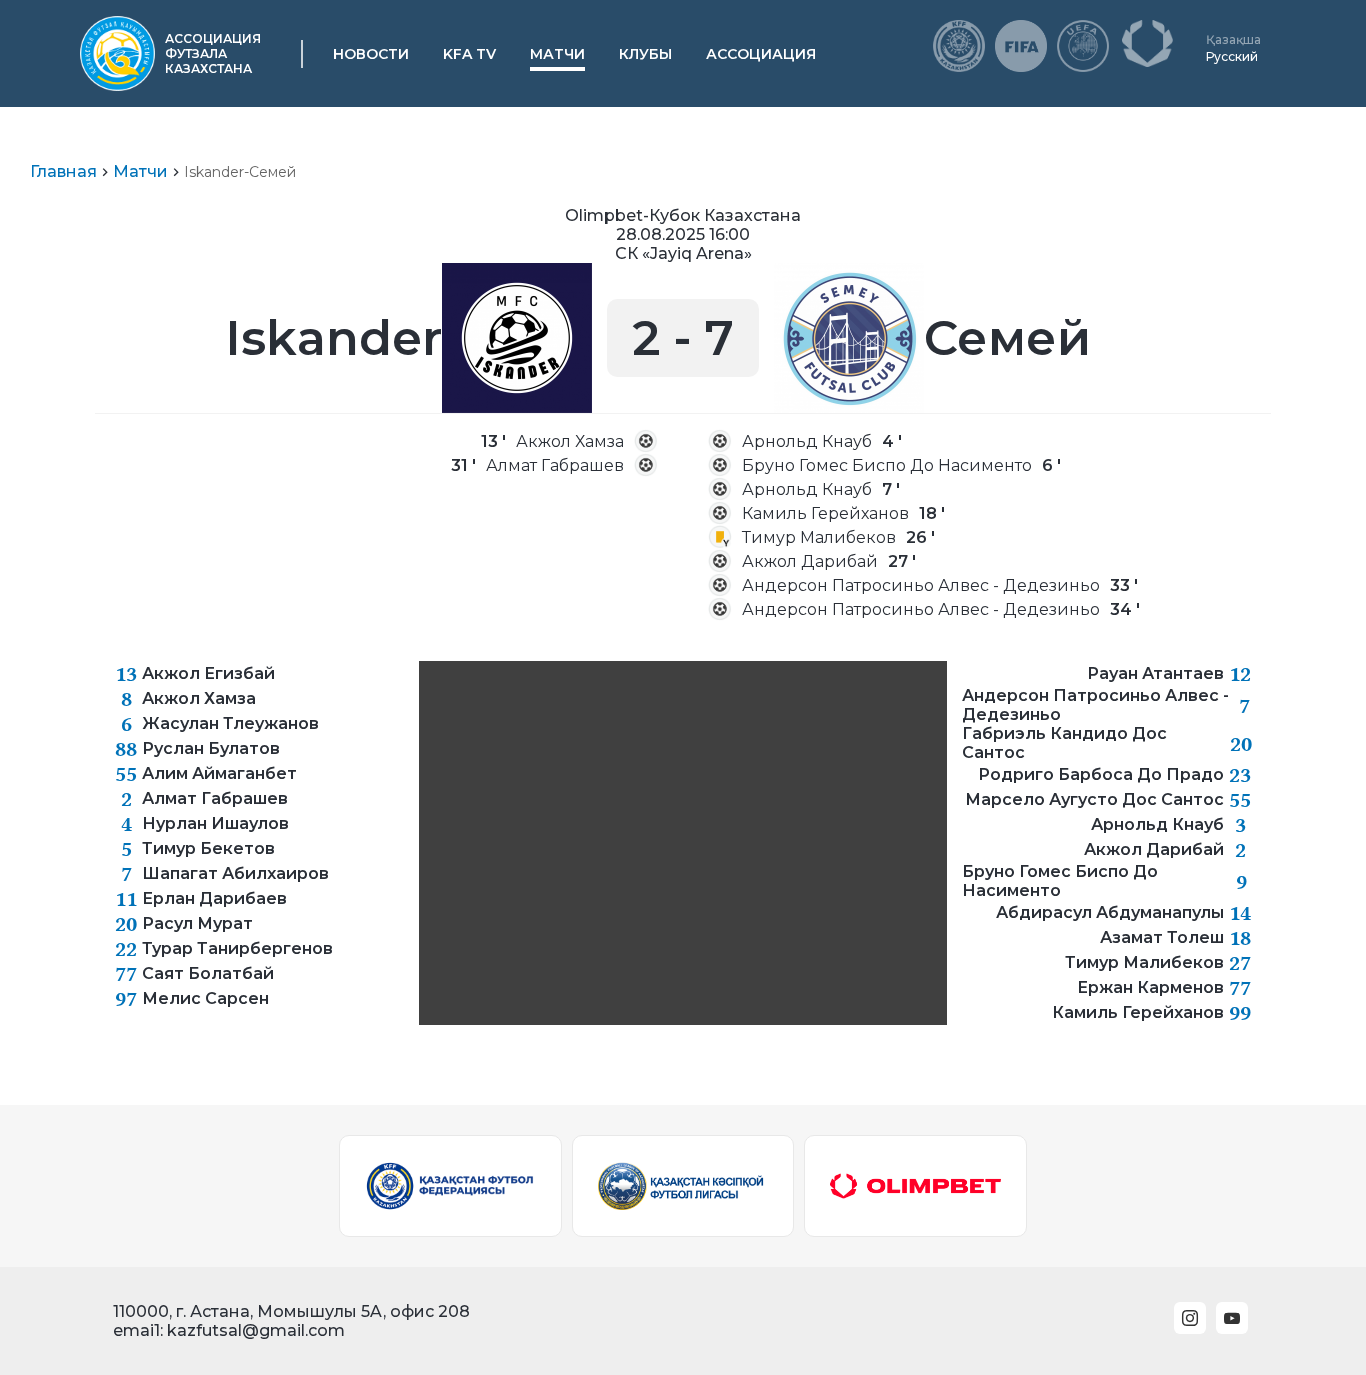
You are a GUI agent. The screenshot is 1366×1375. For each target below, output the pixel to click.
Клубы (645, 54)
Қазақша (1233, 39)
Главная (63, 171)
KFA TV (469, 54)
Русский (1232, 56)
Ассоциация (761, 54)
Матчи (557, 54)
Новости (371, 54)
